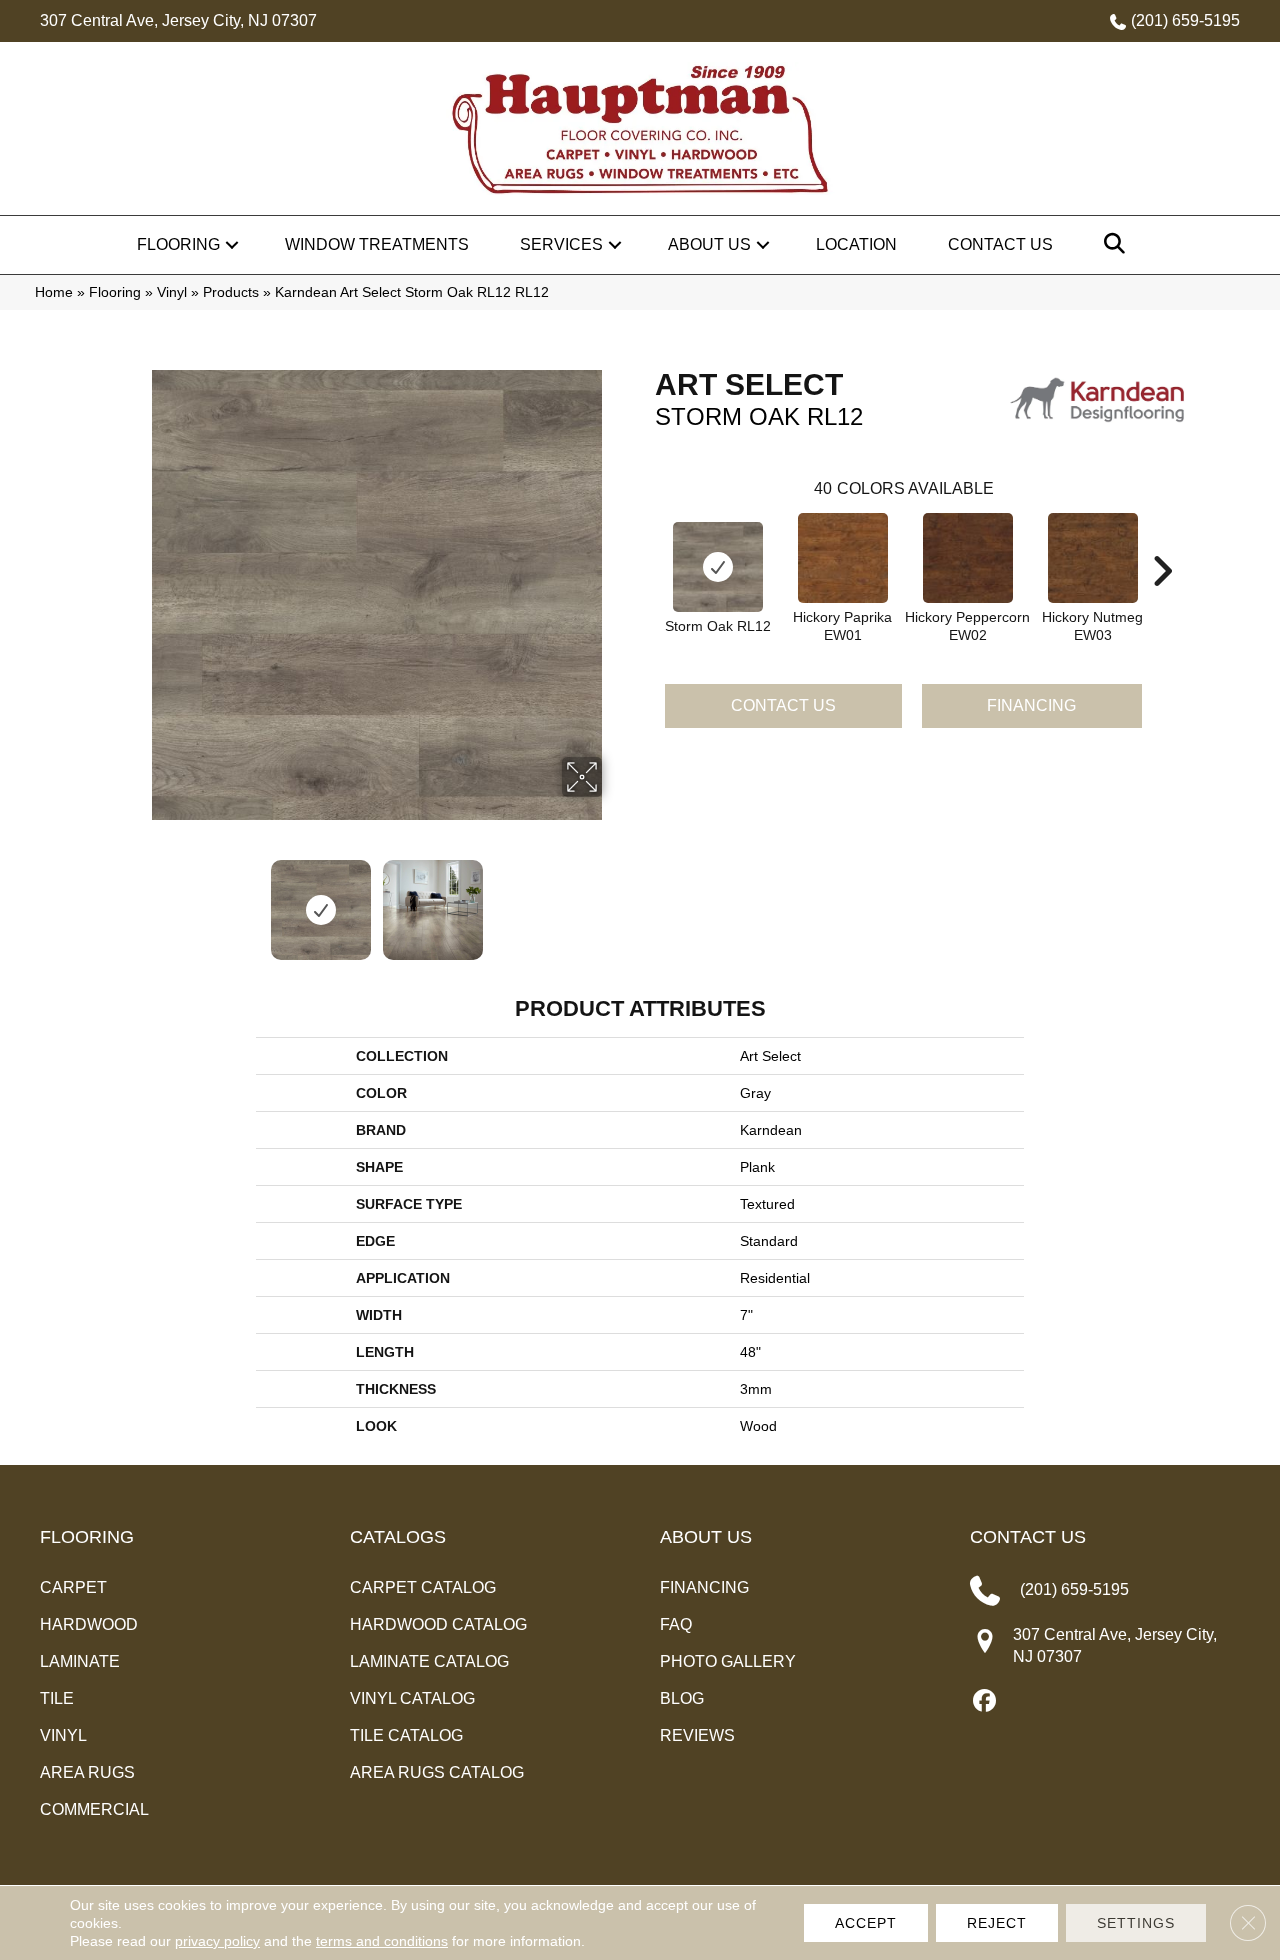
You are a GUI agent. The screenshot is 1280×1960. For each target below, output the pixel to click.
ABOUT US (706, 1537)
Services (561, 244)
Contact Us (1000, 244)
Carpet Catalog (423, 1587)
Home (54, 292)
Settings (1136, 1923)
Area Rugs (87, 1772)
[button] (232, 245)
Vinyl (172, 292)
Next (615, 900)
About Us (709, 244)
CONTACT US (1028, 1537)
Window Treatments (377, 244)
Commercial (94, 1809)
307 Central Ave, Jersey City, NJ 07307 (178, 20)
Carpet (73, 1587)
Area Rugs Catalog (437, 1772)
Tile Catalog (406, 1735)
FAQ (676, 1624)
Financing (1031, 705)
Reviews (697, 1735)
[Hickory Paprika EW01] (843, 558)
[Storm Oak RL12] (718, 567)
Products (231, 292)
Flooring (178, 244)
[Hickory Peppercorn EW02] (968, 558)
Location (856, 244)
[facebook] (984, 1702)
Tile (57, 1698)
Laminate (80, 1661)
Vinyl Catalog (412, 1698)
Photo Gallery (728, 1661)
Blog (682, 1698)
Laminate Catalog (429, 1661)
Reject (997, 1923)
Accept (866, 1923)
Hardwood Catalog (438, 1624)
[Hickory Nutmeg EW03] (1093, 558)
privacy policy (217, 1941)
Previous (138, 900)
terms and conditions (382, 1941)
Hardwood (89, 1624)
